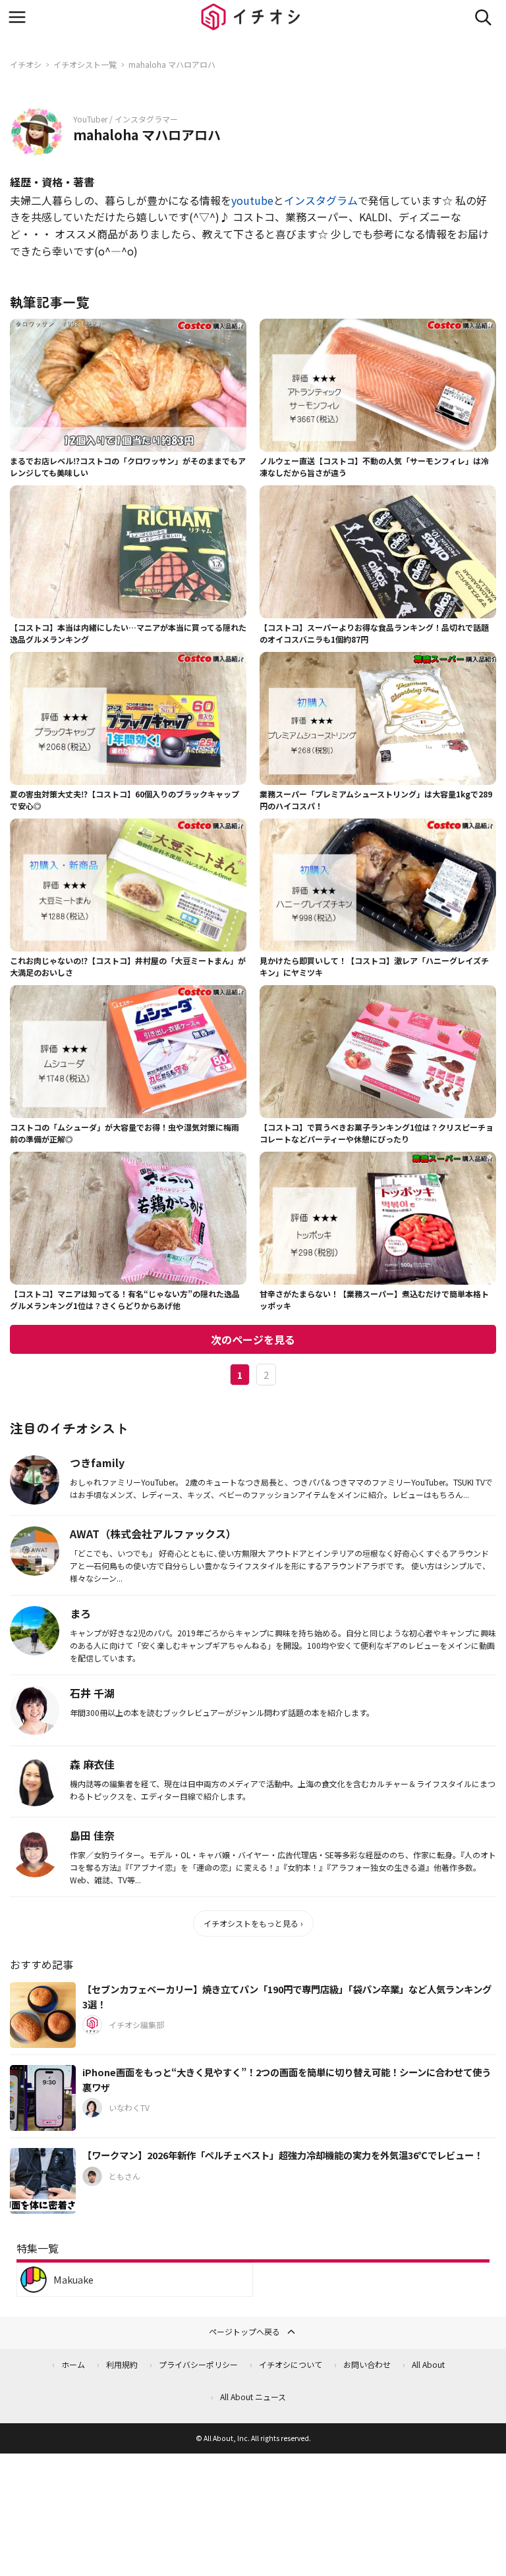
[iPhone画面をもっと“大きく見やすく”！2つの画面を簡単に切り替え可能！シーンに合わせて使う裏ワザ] (43, 2098)
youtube (252, 200)
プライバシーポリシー (198, 2364)
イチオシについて (291, 2364)
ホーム (73, 2364)
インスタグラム (321, 200)
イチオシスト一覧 (85, 64)
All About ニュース (253, 2397)
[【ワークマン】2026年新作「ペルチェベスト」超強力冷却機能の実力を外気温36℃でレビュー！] (43, 2181)
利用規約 (122, 2364)
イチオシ (26, 64)
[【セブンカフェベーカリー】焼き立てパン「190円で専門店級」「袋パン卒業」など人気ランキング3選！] (43, 2015)
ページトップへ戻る (244, 2331)
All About (428, 2364)
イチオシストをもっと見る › (253, 1923)
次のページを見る (253, 1339)
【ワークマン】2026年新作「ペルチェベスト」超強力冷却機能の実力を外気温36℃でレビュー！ (283, 2155)
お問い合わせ (367, 2364)
